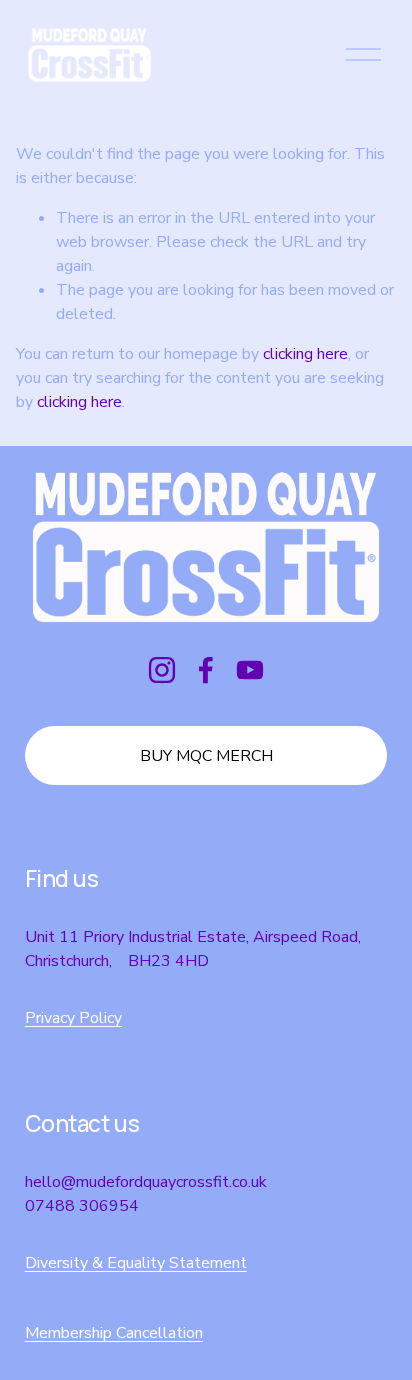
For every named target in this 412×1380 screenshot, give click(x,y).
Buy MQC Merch (206, 756)
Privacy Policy (73, 1018)
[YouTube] (250, 670)
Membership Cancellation (114, 1333)
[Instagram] (162, 670)
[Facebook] (206, 670)
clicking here (305, 354)
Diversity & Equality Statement (136, 1263)
